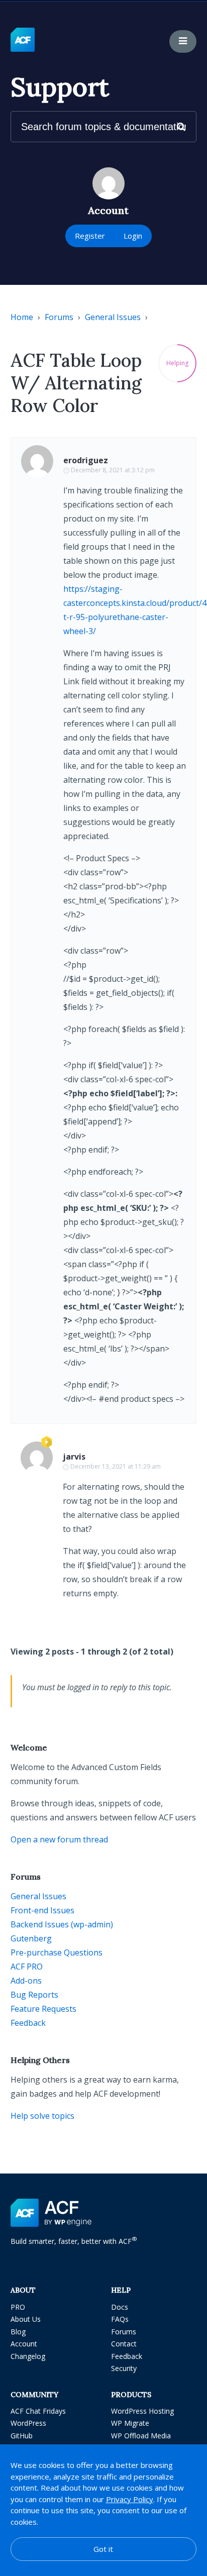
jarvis (74, 1457)
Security (124, 2368)
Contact (124, 2344)
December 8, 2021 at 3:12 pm (113, 470)
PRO (18, 2307)
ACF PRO (27, 1967)
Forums (59, 317)
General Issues (113, 317)
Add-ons (26, 1981)
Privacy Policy (130, 2499)
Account (24, 2344)
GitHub (22, 2436)
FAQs (120, 2319)
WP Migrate (130, 2423)
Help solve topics (42, 2116)
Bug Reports (34, 1995)
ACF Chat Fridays (38, 2411)
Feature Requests (43, 2009)
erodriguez (86, 460)
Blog (18, 2332)
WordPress (28, 2423)
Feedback (28, 2023)
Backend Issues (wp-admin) (62, 1924)
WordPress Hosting (142, 2411)
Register (90, 236)
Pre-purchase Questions (57, 1952)
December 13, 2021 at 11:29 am (116, 1466)
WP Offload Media (141, 2436)
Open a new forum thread (59, 1839)
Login (133, 236)
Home (22, 317)
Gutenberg (31, 1938)
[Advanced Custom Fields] (23, 40)
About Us (26, 2319)
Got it (103, 2549)
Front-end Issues (42, 1910)
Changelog (28, 2356)
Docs (120, 2307)
